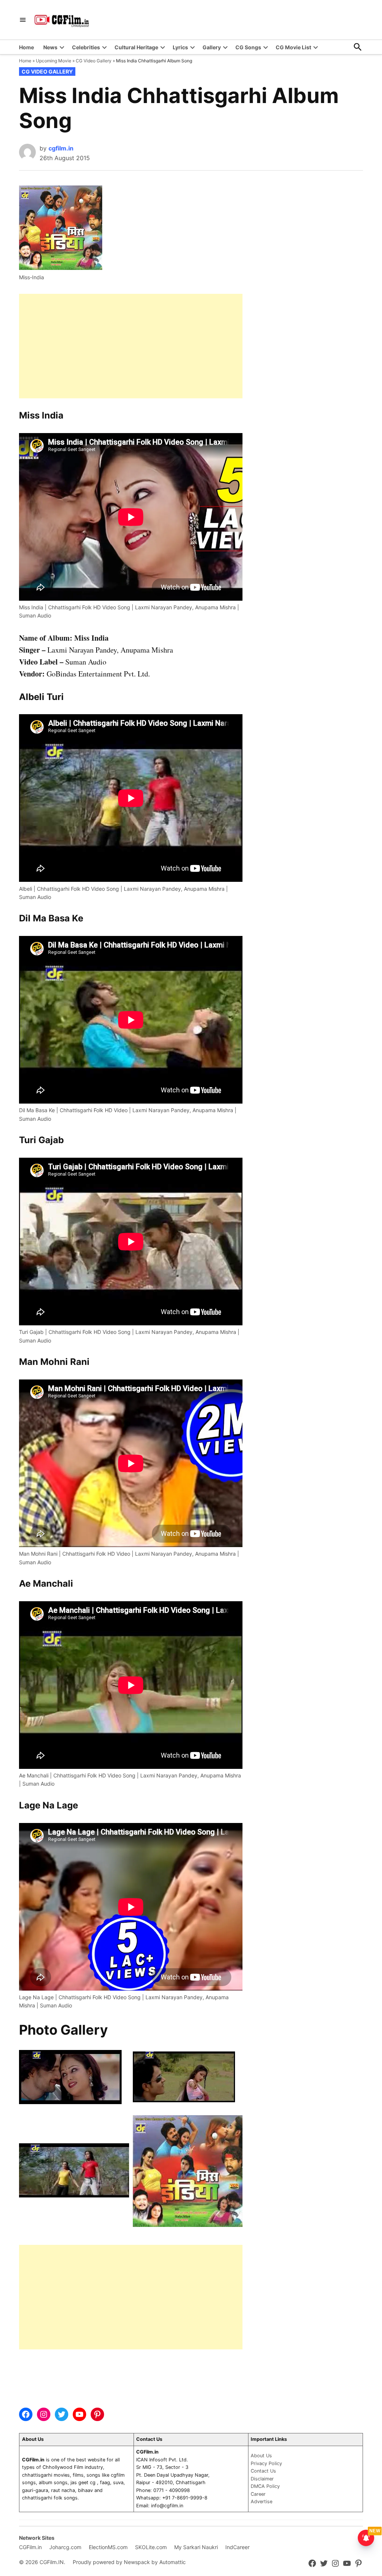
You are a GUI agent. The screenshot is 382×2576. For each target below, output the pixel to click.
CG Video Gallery (94, 61)
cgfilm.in (61, 148)
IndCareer (237, 2547)
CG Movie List (293, 47)
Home (26, 47)
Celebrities (86, 47)
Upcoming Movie (54, 61)
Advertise (262, 2502)
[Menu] (23, 20)
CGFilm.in (30, 2547)
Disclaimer (262, 2479)
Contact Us (263, 2471)
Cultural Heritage (136, 47)
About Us (261, 2456)
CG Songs (248, 47)
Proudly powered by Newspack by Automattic (129, 2562)
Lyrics (180, 47)
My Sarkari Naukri (196, 2547)
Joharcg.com (65, 2547)
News (50, 47)
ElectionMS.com (108, 2547)
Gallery (212, 47)
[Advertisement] (131, 346)
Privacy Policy (266, 2463)
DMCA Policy (265, 2486)
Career (258, 2494)
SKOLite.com (151, 2547)
